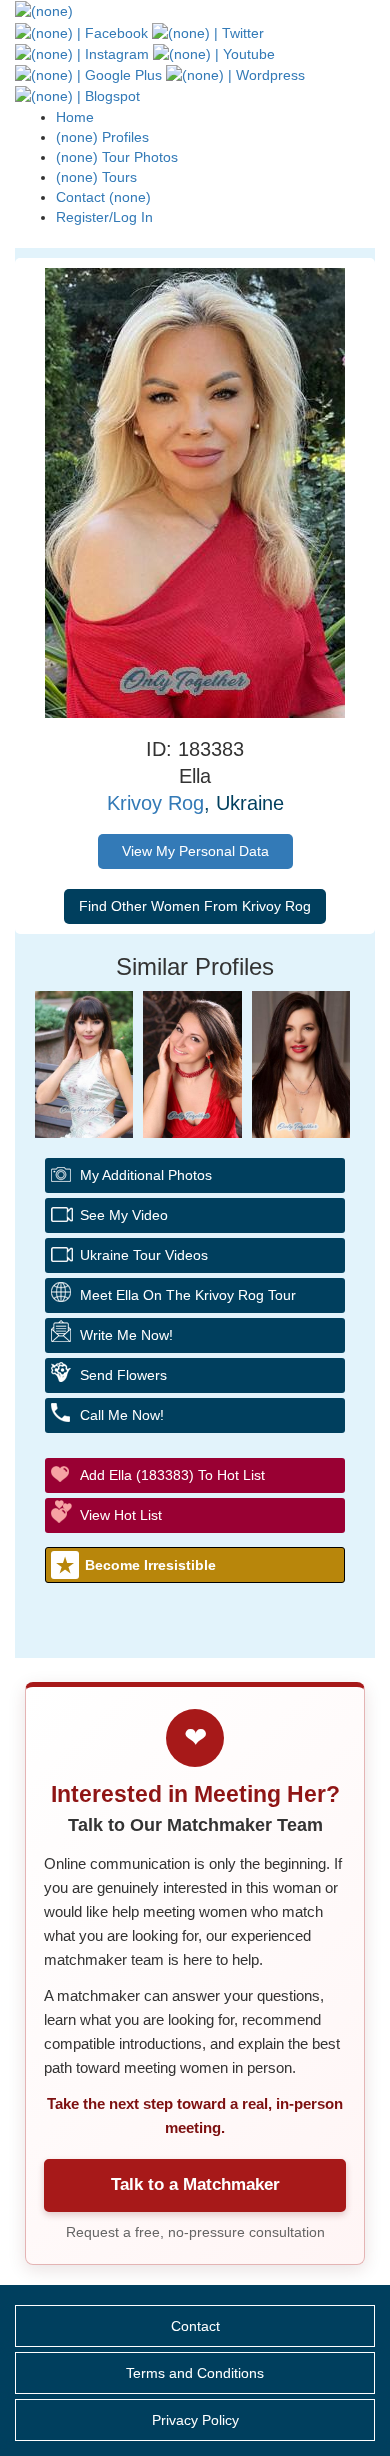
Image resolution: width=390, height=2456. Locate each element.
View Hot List (121, 1515)
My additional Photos (146, 1175)
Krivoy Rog (155, 803)
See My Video (124, 1215)
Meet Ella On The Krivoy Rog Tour (188, 1295)
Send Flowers (123, 1375)
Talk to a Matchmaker (195, 2184)
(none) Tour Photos (117, 157)
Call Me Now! (122, 1415)
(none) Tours (96, 177)
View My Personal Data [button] (195, 851)
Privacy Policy (195, 2420)
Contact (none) (103, 197)
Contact (195, 2326)
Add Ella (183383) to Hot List (172, 1475)
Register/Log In (104, 217)
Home (75, 117)
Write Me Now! (126, 1335)
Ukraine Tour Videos (144, 1255)
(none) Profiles (102, 137)
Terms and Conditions (195, 2373)
